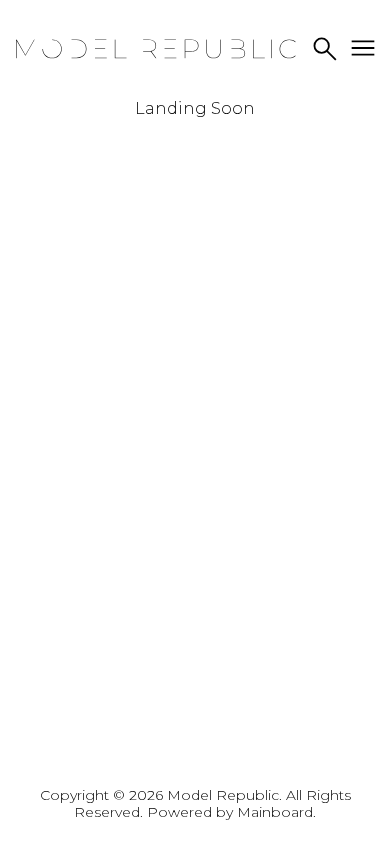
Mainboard (275, 812)
